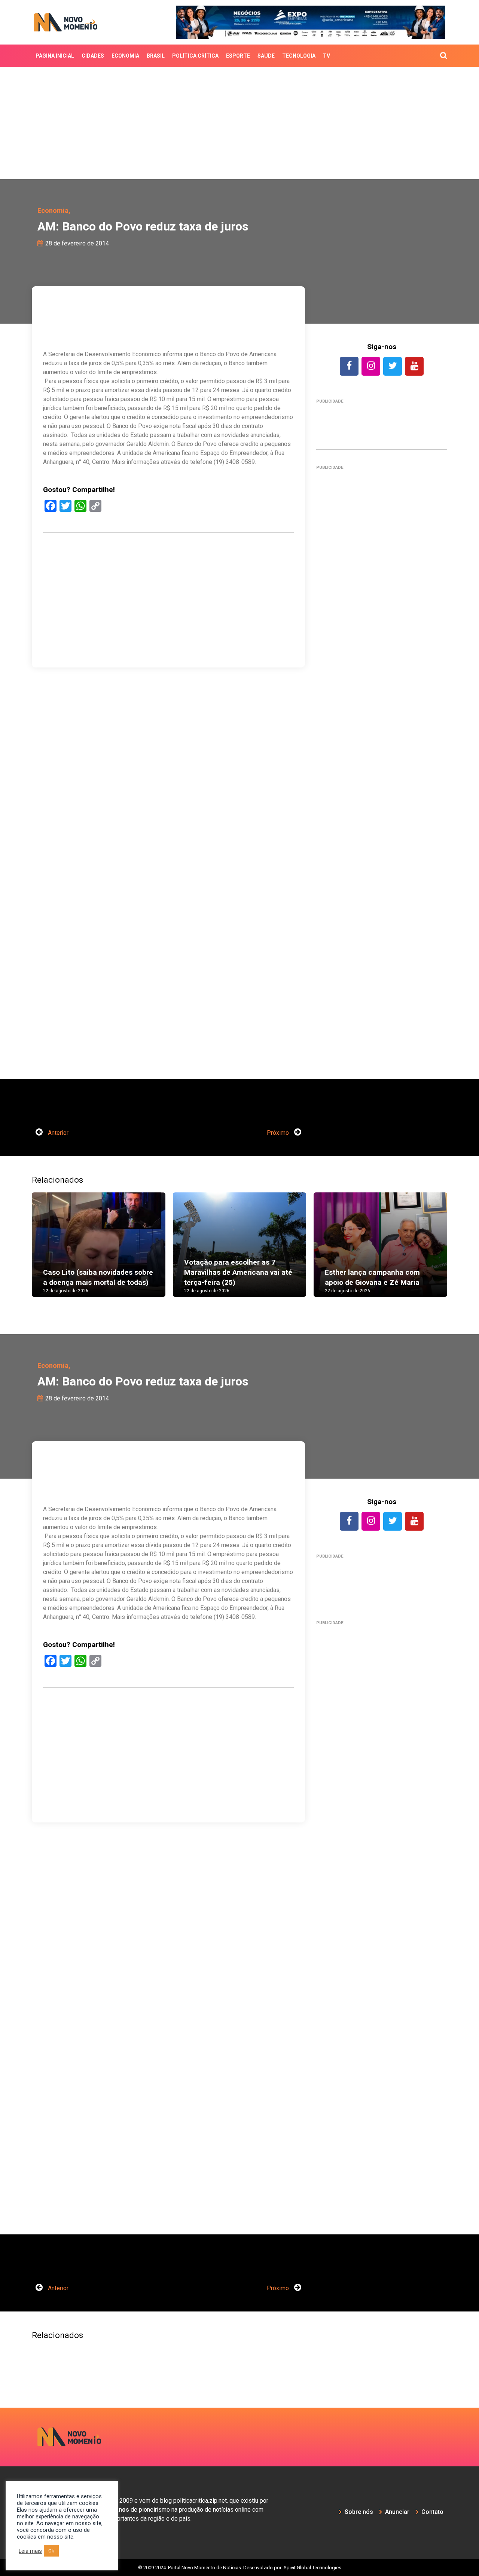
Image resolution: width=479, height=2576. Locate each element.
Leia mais (30, 2551)
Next (458, 1252)
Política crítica (195, 56)
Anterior (57, 1133)
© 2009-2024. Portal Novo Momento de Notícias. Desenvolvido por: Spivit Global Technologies (240, 2568)
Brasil (156, 56)
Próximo (279, 1133)
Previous (21, 1252)
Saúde (266, 56)
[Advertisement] (239, 123)
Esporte (238, 56)
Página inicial (55, 56)
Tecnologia (299, 56)
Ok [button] (51, 2551)
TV (327, 56)
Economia (125, 56)
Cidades (93, 56)
